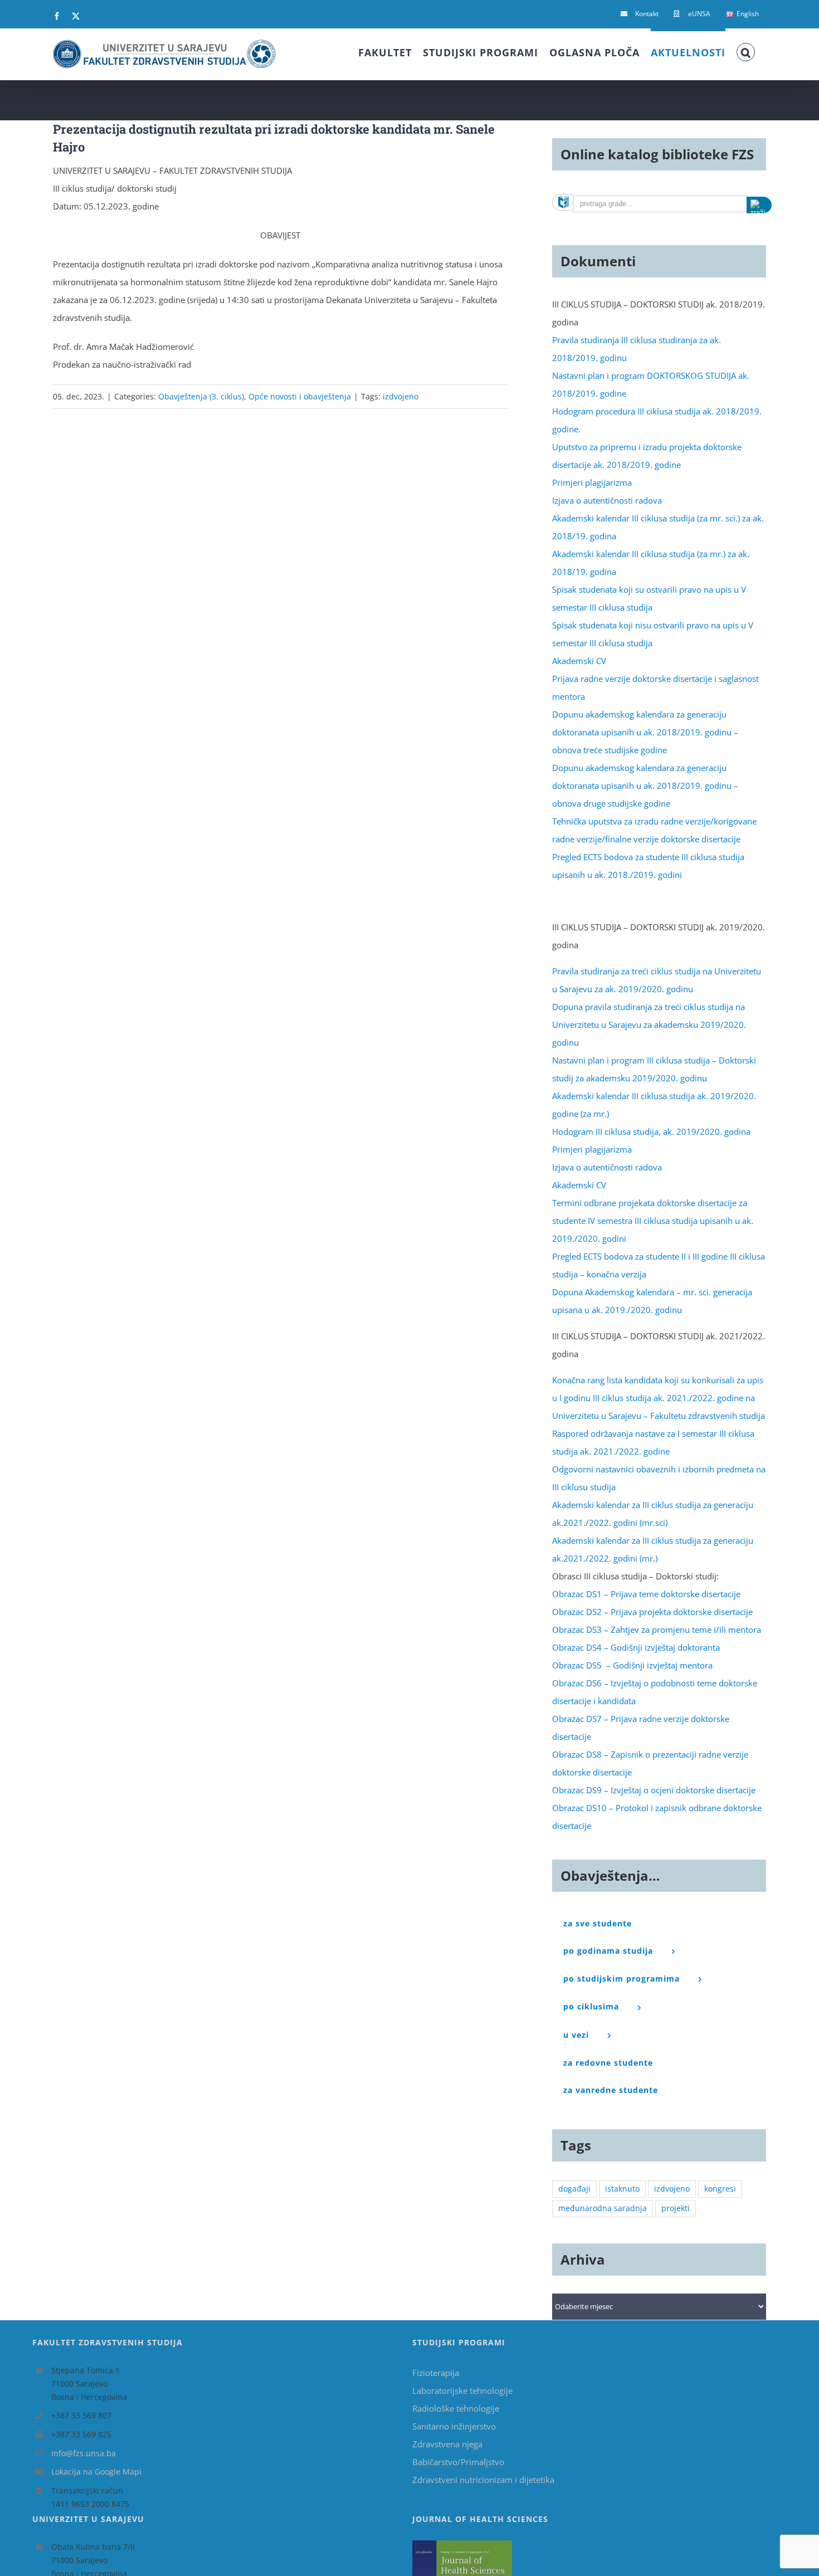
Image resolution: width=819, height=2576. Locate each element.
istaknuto (622, 2189)
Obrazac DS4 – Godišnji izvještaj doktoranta (636, 1647)
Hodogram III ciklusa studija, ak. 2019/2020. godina (651, 1131)
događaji (574, 2189)
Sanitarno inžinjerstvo (454, 2426)
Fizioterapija (436, 2373)
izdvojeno (401, 396)
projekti (676, 2208)
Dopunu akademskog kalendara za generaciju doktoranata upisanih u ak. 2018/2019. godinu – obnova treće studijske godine (645, 732)
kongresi (720, 2189)
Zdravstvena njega (447, 2444)
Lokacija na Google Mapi (96, 2472)
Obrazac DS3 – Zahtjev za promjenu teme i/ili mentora (657, 1629)
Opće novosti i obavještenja (300, 396)
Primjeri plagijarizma (592, 482)
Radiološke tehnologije (456, 2408)
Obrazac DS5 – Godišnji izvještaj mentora (632, 1665)
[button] (746, 51)
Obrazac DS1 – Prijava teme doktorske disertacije (646, 1594)
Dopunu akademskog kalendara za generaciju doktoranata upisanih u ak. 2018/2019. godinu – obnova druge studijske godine (645, 786)
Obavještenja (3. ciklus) (201, 396)
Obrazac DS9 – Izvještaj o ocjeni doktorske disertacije (654, 1790)
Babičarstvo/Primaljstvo (458, 2462)
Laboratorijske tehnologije (462, 2390)
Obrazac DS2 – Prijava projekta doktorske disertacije (652, 1612)
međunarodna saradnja (603, 2208)
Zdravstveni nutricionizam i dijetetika (483, 2480)
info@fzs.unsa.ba (84, 2453)
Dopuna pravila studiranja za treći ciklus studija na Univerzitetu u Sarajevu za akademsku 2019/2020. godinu (649, 1024)
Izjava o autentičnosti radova (607, 500)
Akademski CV (579, 661)
